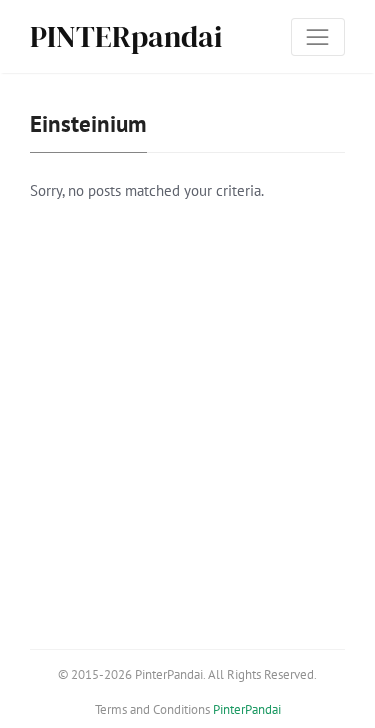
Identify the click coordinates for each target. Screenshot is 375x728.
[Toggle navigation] (318, 37)
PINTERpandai (126, 36)
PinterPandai (247, 709)
